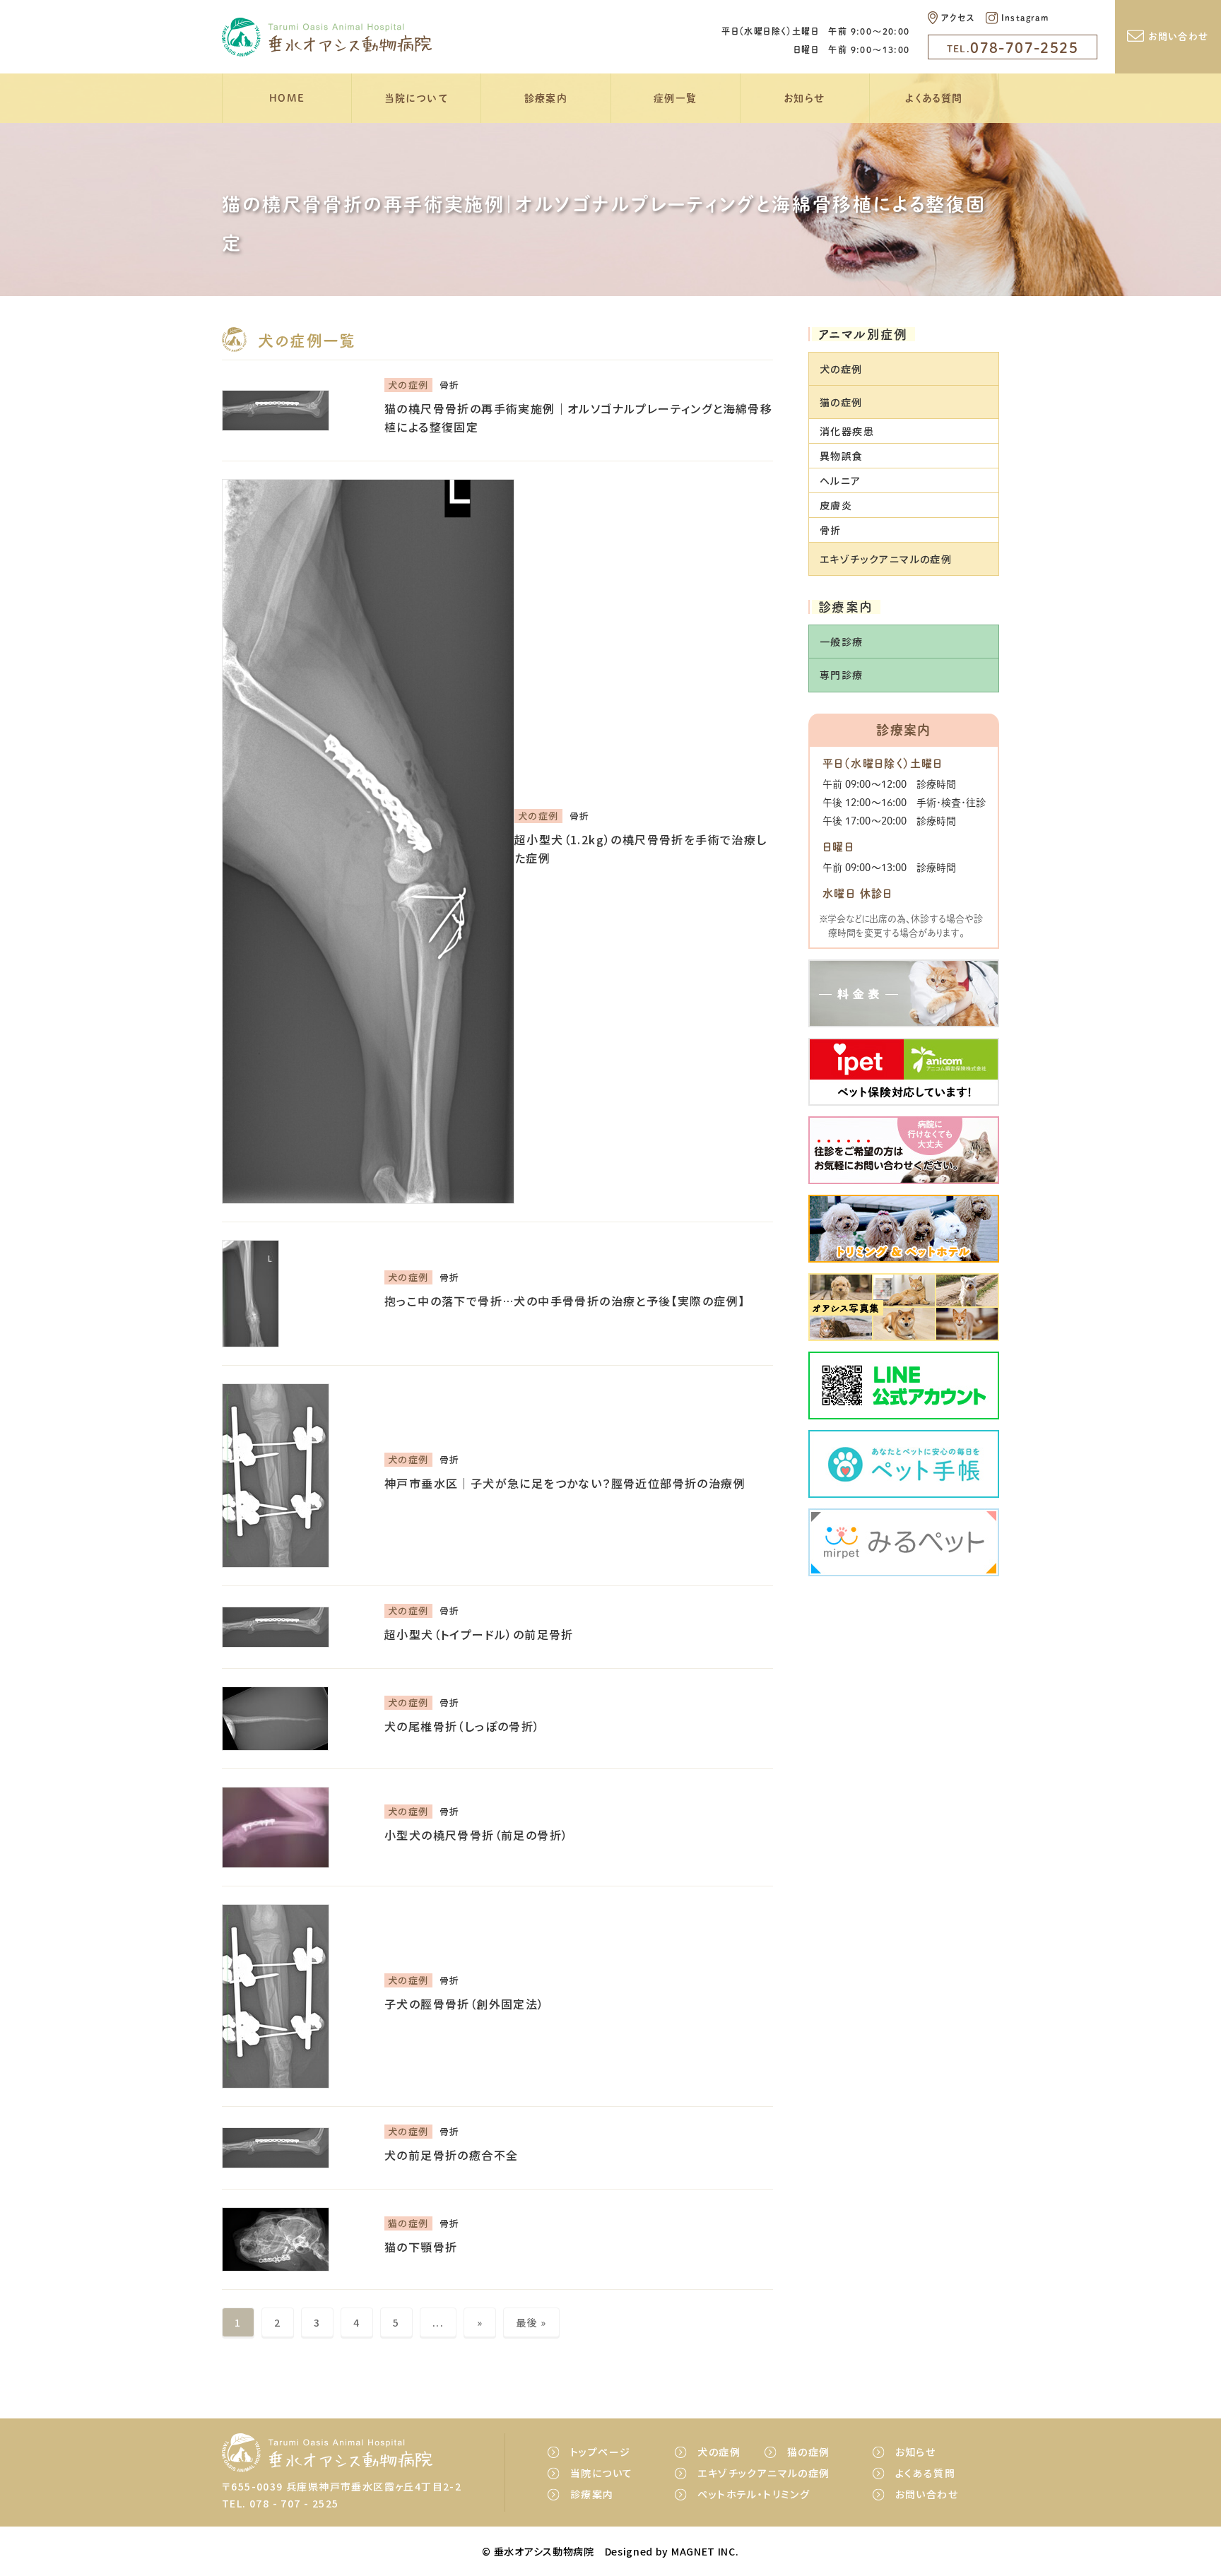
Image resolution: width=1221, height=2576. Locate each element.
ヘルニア (840, 480)
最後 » (531, 2322)
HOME (287, 98)
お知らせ (805, 98)
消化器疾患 (847, 431)
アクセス (958, 18)
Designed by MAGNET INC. (672, 2551)
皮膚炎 (836, 505)
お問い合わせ (1178, 36)
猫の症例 (809, 2452)
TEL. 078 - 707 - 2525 (280, 2503)
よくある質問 (934, 98)
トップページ (600, 2452)
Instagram (1025, 18)
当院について (417, 98)
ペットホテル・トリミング (754, 2494)
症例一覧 (676, 98)
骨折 (831, 531)
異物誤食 (842, 456)
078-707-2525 (1013, 47)
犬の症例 (719, 2452)
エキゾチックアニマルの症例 (763, 2473)
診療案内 (546, 98)
